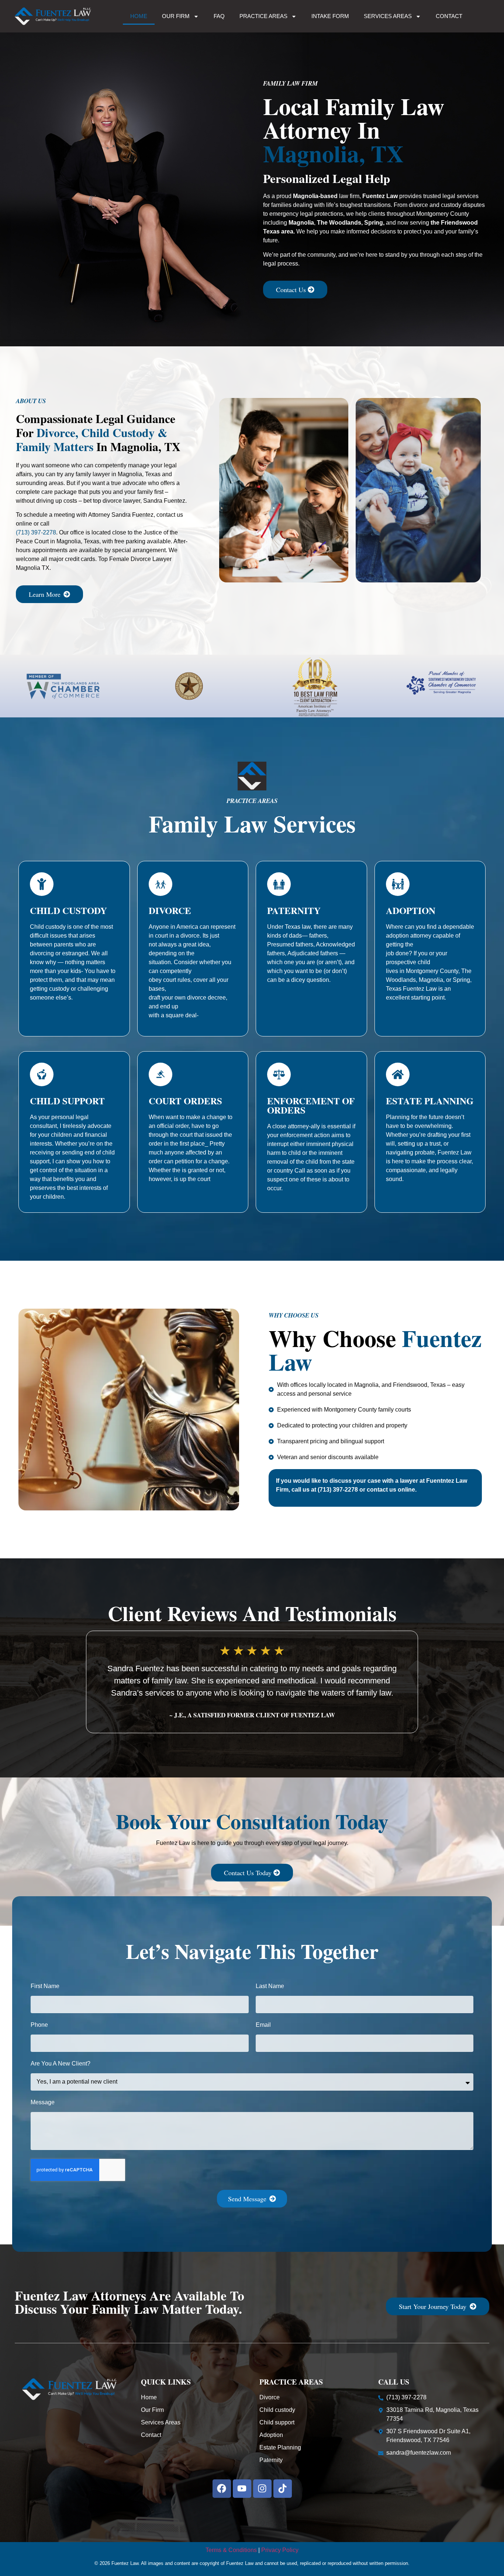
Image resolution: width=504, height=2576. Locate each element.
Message (43, 2102)
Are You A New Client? (61, 2064)
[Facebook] (222, 2489)
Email (263, 2025)
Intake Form (330, 16)
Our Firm (176, 16)
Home (139, 16)
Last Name (270, 1986)
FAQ (219, 16)
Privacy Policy (280, 2550)
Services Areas (388, 16)
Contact (449, 16)
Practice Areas (263, 16)
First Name (45, 1986)
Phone (39, 2025)
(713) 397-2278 (36, 532)
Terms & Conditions (231, 2550)
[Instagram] (262, 2489)
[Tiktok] (283, 2489)
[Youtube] (242, 2489)
